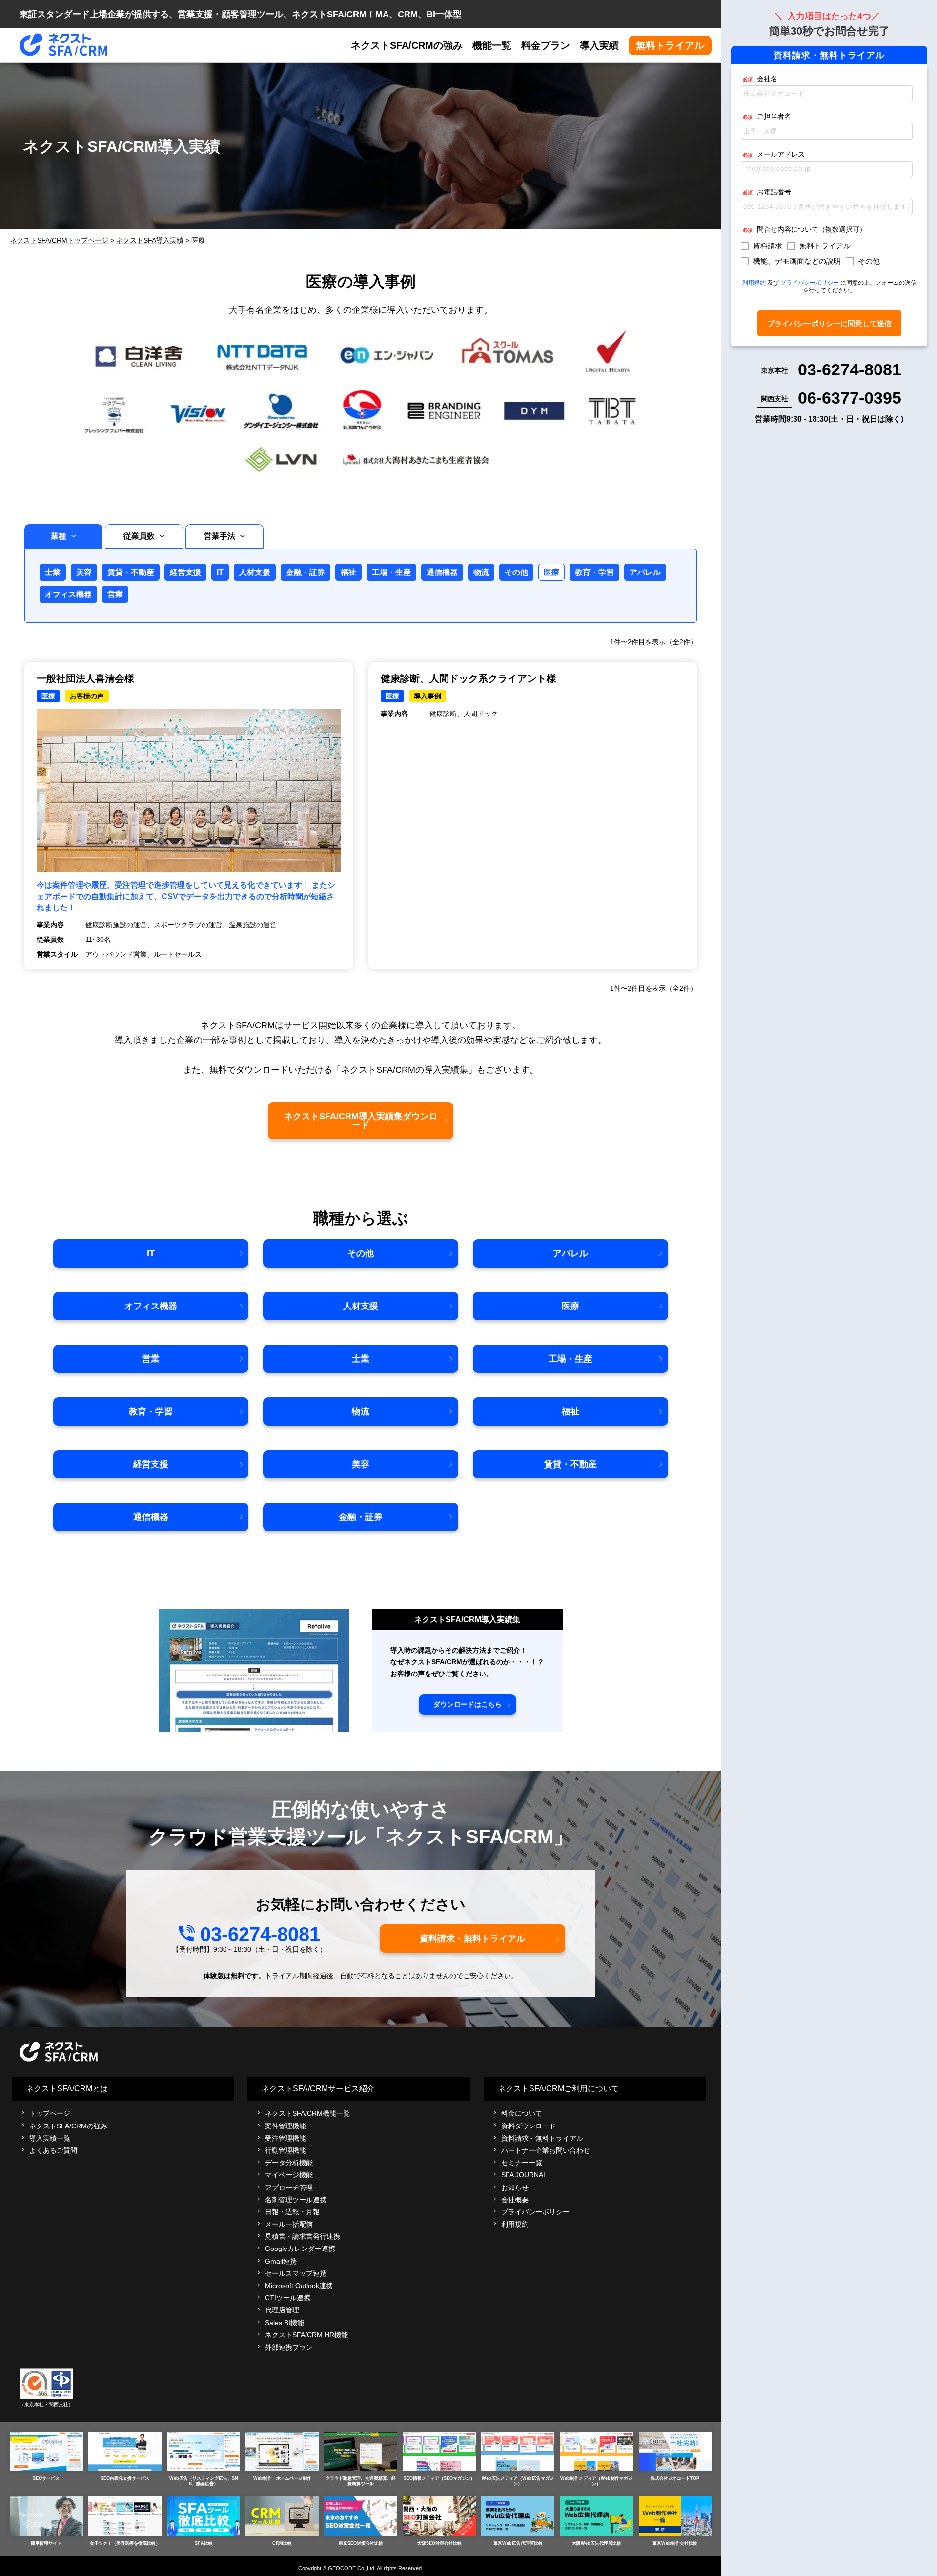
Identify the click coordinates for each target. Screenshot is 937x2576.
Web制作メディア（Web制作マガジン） (596, 2481)
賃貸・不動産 (131, 572)
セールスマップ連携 (296, 2273)
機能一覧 (492, 45)
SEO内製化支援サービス (125, 2478)
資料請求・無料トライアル (472, 1939)
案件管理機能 (285, 2126)
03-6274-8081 (260, 1934)
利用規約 (515, 2224)
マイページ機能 (289, 2175)
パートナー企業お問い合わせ (546, 2150)
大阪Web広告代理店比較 (597, 2543)
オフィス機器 (68, 594)
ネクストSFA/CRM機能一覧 (307, 2113)
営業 (115, 594)
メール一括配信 (289, 2224)
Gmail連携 (281, 2261)
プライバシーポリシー (535, 2212)
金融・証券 (306, 572)
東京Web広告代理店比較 (518, 2543)
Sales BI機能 (285, 2323)
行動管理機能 (285, 2150)
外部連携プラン (289, 2347)
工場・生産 (391, 572)
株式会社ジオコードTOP (675, 2478)
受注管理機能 (285, 2138)
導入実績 (599, 45)
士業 (53, 572)
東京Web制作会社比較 (675, 2543)
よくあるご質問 (53, 2150)
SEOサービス (46, 2478)
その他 (516, 572)
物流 (481, 572)
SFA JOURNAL (524, 2175)
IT (220, 572)
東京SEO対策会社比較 (361, 2543)
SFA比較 (204, 2543)
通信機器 (442, 572)
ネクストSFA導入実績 (150, 240)
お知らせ (515, 2188)
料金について (522, 2113)
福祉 (348, 572)
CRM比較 (282, 2543)
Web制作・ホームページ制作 (282, 2478)
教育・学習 (594, 572)
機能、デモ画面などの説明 (797, 261)
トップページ (50, 2113)
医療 (551, 572)
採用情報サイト (46, 2543)
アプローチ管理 (289, 2188)
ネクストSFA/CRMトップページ (59, 240)
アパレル (645, 572)
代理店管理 (282, 2310)
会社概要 (515, 2200)
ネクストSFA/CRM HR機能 (306, 2335)
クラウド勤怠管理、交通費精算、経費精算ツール (361, 2481)
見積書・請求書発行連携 (303, 2236)
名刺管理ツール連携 (296, 2200)
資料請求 (768, 246)
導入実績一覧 (50, 2138)
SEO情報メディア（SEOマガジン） (439, 2478)
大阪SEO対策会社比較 (439, 2543)
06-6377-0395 (850, 398)
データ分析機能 (289, 2163)
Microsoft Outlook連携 (299, 2286)
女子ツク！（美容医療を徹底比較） (125, 2543)
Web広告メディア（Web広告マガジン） (518, 2481)
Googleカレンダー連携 (300, 2249)
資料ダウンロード (529, 2126)
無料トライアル (670, 45)
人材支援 (255, 572)
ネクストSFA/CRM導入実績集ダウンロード (361, 1121)
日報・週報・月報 (292, 2212)
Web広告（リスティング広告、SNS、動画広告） (204, 2481)
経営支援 (185, 572)
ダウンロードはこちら (468, 1704)
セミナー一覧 (522, 2163)
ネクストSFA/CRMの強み (407, 45)
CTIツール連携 (288, 2298)
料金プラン (546, 45)
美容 (84, 572)
